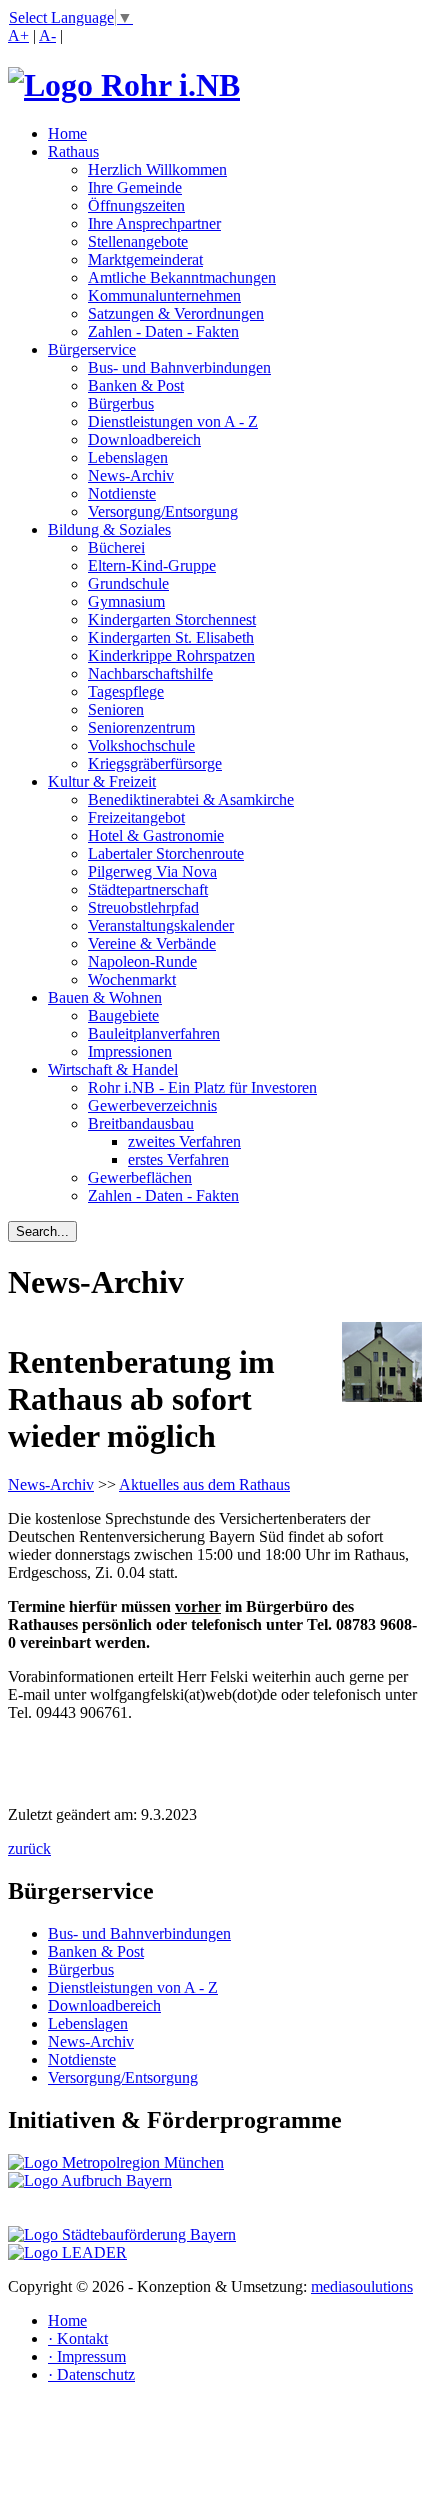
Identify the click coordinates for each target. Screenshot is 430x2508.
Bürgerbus (121, 403)
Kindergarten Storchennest (172, 619)
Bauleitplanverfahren (154, 1033)
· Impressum (87, 2356)
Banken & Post (136, 385)
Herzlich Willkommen (157, 169)
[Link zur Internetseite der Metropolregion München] (116, 2162)
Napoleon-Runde (142, 961)
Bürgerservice (92, 349)
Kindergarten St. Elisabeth (171, 637)
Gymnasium (126, 601)
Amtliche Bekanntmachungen (182, 277)
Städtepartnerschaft (148, 889)
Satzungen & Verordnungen (176, 313)
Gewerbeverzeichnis (152, 1105)
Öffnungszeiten (136, 205)
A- (47, 35)
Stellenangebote (138, 241)
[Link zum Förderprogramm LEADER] (67, 2252)
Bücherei (116, 547)
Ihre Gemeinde (135, 187)
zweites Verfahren (184, 1141)
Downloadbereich (144, 439)
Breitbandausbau (141, 1123)
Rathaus (73, 151)
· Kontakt (78, 2338)
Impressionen (130, 1051)
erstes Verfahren (178, 1159)
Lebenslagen (128, 457)
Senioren (116, 709)
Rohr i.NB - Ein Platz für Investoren (202, 1087)
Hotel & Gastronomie (156, 835)
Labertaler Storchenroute (166, 853)
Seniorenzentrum (141, 727)
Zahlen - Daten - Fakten (163, 331)
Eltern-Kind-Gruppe (152, 565)
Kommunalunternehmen (164, 295)
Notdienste (122, 493)
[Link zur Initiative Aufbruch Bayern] (90, 2180)
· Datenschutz (91, 2374)
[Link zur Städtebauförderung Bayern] (122, 2234)
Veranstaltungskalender (161, 925)
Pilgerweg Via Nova (152, 871)
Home (67, 133)
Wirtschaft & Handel (113, 1069)
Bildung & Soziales (109, 529)
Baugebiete (123, 1015)
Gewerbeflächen (140, 1177)
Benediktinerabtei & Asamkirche (191, 799)
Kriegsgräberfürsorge (155, 763)
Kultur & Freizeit (102, 781)
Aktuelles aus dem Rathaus (204, 1484)
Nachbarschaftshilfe (150, 673)
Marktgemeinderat (145, 259)
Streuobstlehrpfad (143, 907)
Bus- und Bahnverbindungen (179, 367)
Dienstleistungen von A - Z (173, 421)
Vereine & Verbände (152, 943)
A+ (18, 35)
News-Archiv (131, 475)
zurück (29, 1848)
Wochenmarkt (132, 979)
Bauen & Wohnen (105, 997)
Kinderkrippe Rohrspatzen (171, 655)
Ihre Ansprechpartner (154, 223)
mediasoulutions (362, 2286)
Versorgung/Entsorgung (163, 511)
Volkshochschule (141, 745)
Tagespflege (126, 691)
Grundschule (128, 583)
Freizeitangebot (136, 817)
